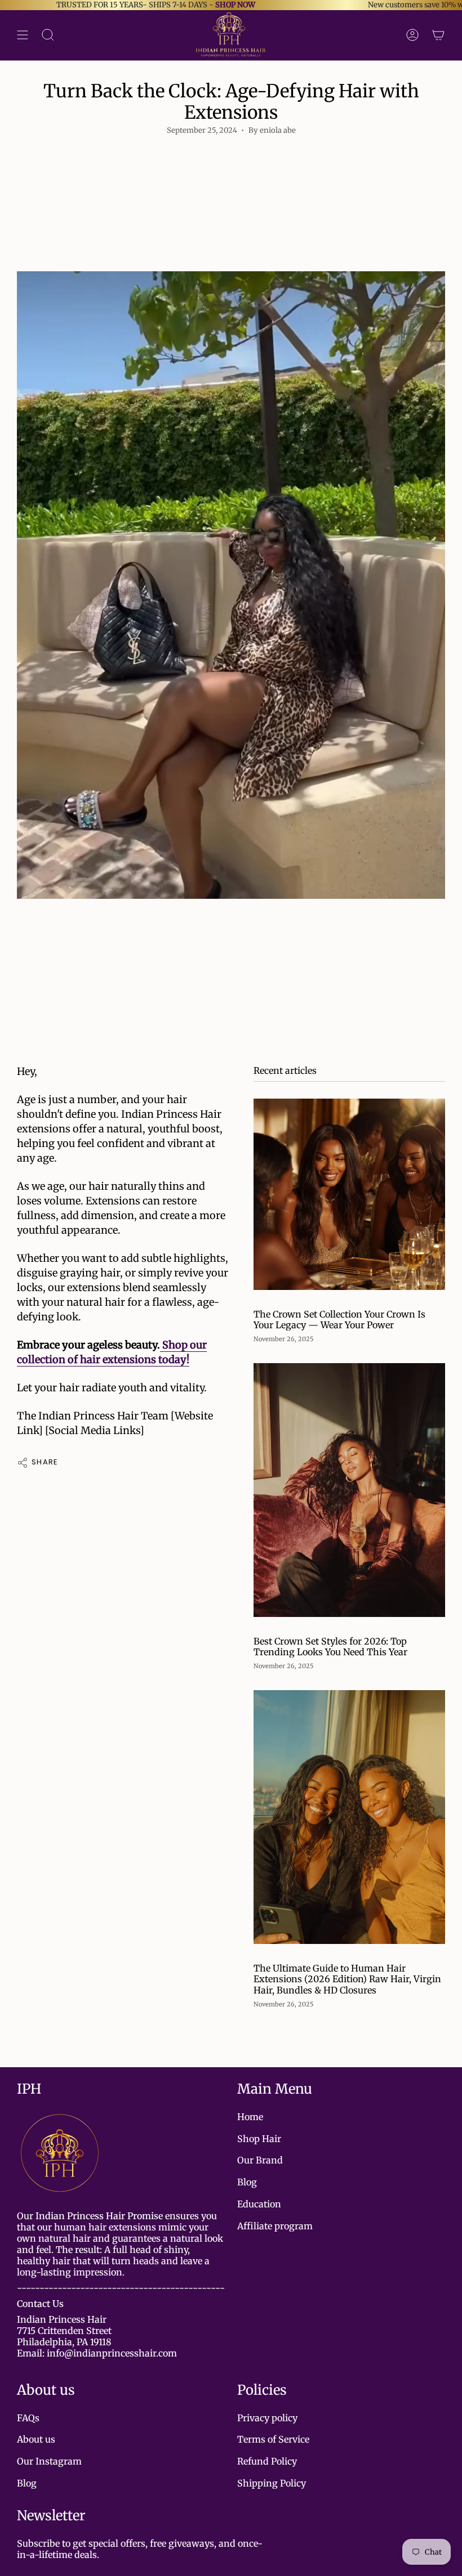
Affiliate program (275, 2226)
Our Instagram (49, 2461)
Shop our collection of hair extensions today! (112, 1352)
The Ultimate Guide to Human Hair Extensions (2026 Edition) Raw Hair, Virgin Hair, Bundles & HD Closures (347, 1979)
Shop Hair (259, 2139)
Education (259, 2204)
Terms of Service (273, 2439)
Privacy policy (267, 2418)
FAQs (28, 2418)
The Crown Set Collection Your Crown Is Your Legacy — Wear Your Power (339, 1320)
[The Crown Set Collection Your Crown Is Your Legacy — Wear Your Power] (349, 1194)
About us (36, 2439)
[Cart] (438, 35)
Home (250, 2117)
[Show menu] (23, 35)
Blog (247, 2182)
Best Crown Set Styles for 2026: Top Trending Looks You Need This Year (330, 1647)
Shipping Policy (272, 2483)
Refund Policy (267, 2461)
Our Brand (260, 2160)
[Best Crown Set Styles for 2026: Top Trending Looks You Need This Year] (349, 1490)
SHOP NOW (188, 5)
